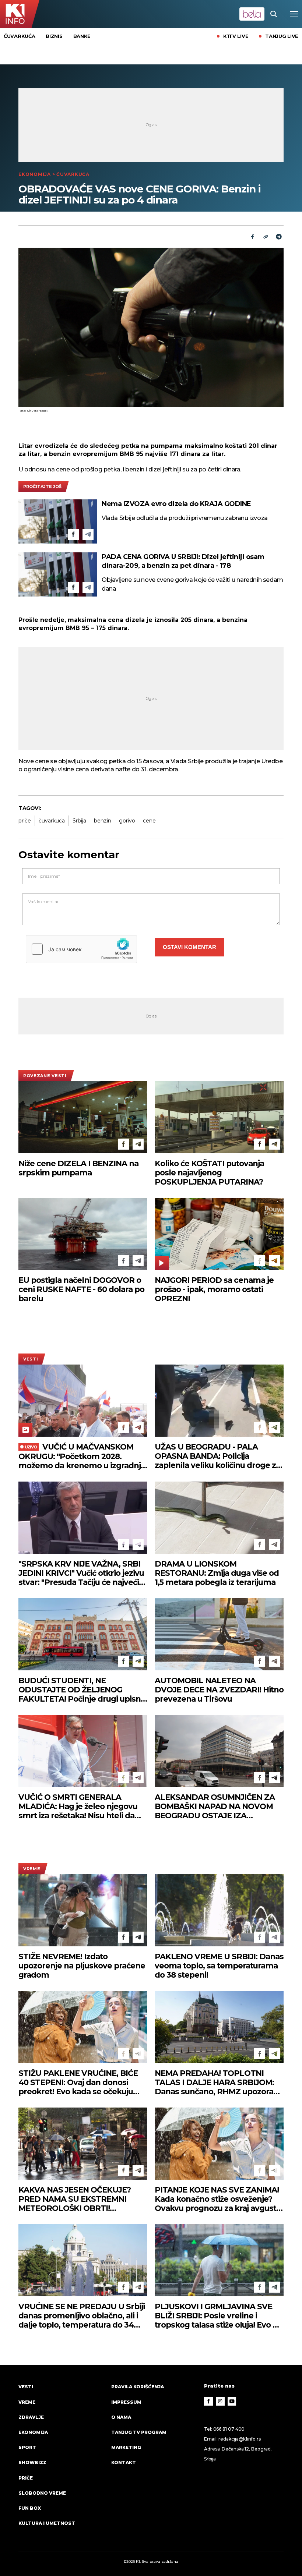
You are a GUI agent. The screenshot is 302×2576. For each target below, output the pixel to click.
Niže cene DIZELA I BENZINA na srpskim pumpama (78, 1168)
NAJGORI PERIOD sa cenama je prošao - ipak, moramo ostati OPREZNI (214, 1289)
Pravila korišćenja (138, 2387)
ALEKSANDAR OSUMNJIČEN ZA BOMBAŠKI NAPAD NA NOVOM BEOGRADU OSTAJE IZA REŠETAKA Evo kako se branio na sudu (217, 1806)
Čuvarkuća (19, 36)
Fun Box (30, 2508)
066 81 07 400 (229, 2429)
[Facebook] (73, 534)
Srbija (79, 821)
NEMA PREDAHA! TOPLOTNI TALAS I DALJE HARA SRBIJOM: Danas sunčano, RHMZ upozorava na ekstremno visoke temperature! (218, 2082)
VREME (32, 1869)
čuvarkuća (52, 821)
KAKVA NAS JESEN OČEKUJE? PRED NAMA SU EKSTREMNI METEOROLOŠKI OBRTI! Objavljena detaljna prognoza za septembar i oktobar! (80, 2199)
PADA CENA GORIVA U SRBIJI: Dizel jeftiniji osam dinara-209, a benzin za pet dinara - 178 (183, 561)
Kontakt (124, 2462)
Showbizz (32, 2462)
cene (149, 821)
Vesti (31, 1359)
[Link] (266, 237)
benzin (103, 821)
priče (25, 821)
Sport (27, 2447)
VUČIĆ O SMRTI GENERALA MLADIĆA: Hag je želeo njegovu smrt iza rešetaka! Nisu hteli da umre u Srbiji (78, 1806)
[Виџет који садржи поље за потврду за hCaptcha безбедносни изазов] (81, 949)
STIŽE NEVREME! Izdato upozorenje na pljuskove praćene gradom (82, 1966)
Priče (26, 2478)
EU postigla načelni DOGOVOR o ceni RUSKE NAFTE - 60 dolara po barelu (81, 1289)
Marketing (126, 2447)
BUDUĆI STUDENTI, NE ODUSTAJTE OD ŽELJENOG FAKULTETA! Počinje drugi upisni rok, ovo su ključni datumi (80, 1690)
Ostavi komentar (189, 947)
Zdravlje (31, 2417)
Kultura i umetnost (47, 2523)
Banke (82, 36)
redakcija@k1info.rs (239, 2439)
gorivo (127, 821)
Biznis (54, 36)
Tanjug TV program (139, 2432)
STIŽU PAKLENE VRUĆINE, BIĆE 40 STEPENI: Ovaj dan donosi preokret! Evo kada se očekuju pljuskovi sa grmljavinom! (78, 2082)
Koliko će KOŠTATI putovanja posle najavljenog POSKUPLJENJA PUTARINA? (209, 1173)
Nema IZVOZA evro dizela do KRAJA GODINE (176, 504)
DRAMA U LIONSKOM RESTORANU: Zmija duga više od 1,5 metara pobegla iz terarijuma (217, 1573)
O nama (121, 2417)
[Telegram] (279, 237)
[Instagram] (220, 2401)
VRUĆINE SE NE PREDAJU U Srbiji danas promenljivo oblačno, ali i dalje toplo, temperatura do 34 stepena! (82, 2316)
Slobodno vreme (42, 2493)
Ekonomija (35, 174)
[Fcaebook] (252, 237)
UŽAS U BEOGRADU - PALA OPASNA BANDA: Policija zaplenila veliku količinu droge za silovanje (217, 1456)
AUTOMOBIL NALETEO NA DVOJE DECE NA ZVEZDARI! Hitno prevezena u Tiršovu (219, 1690)
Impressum (126, 2402)
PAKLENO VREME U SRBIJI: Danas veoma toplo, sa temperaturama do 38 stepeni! (219, 1966)
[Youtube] (232, 2401)
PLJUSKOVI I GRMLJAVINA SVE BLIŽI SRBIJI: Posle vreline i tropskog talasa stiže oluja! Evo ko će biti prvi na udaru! (218, 2316)
